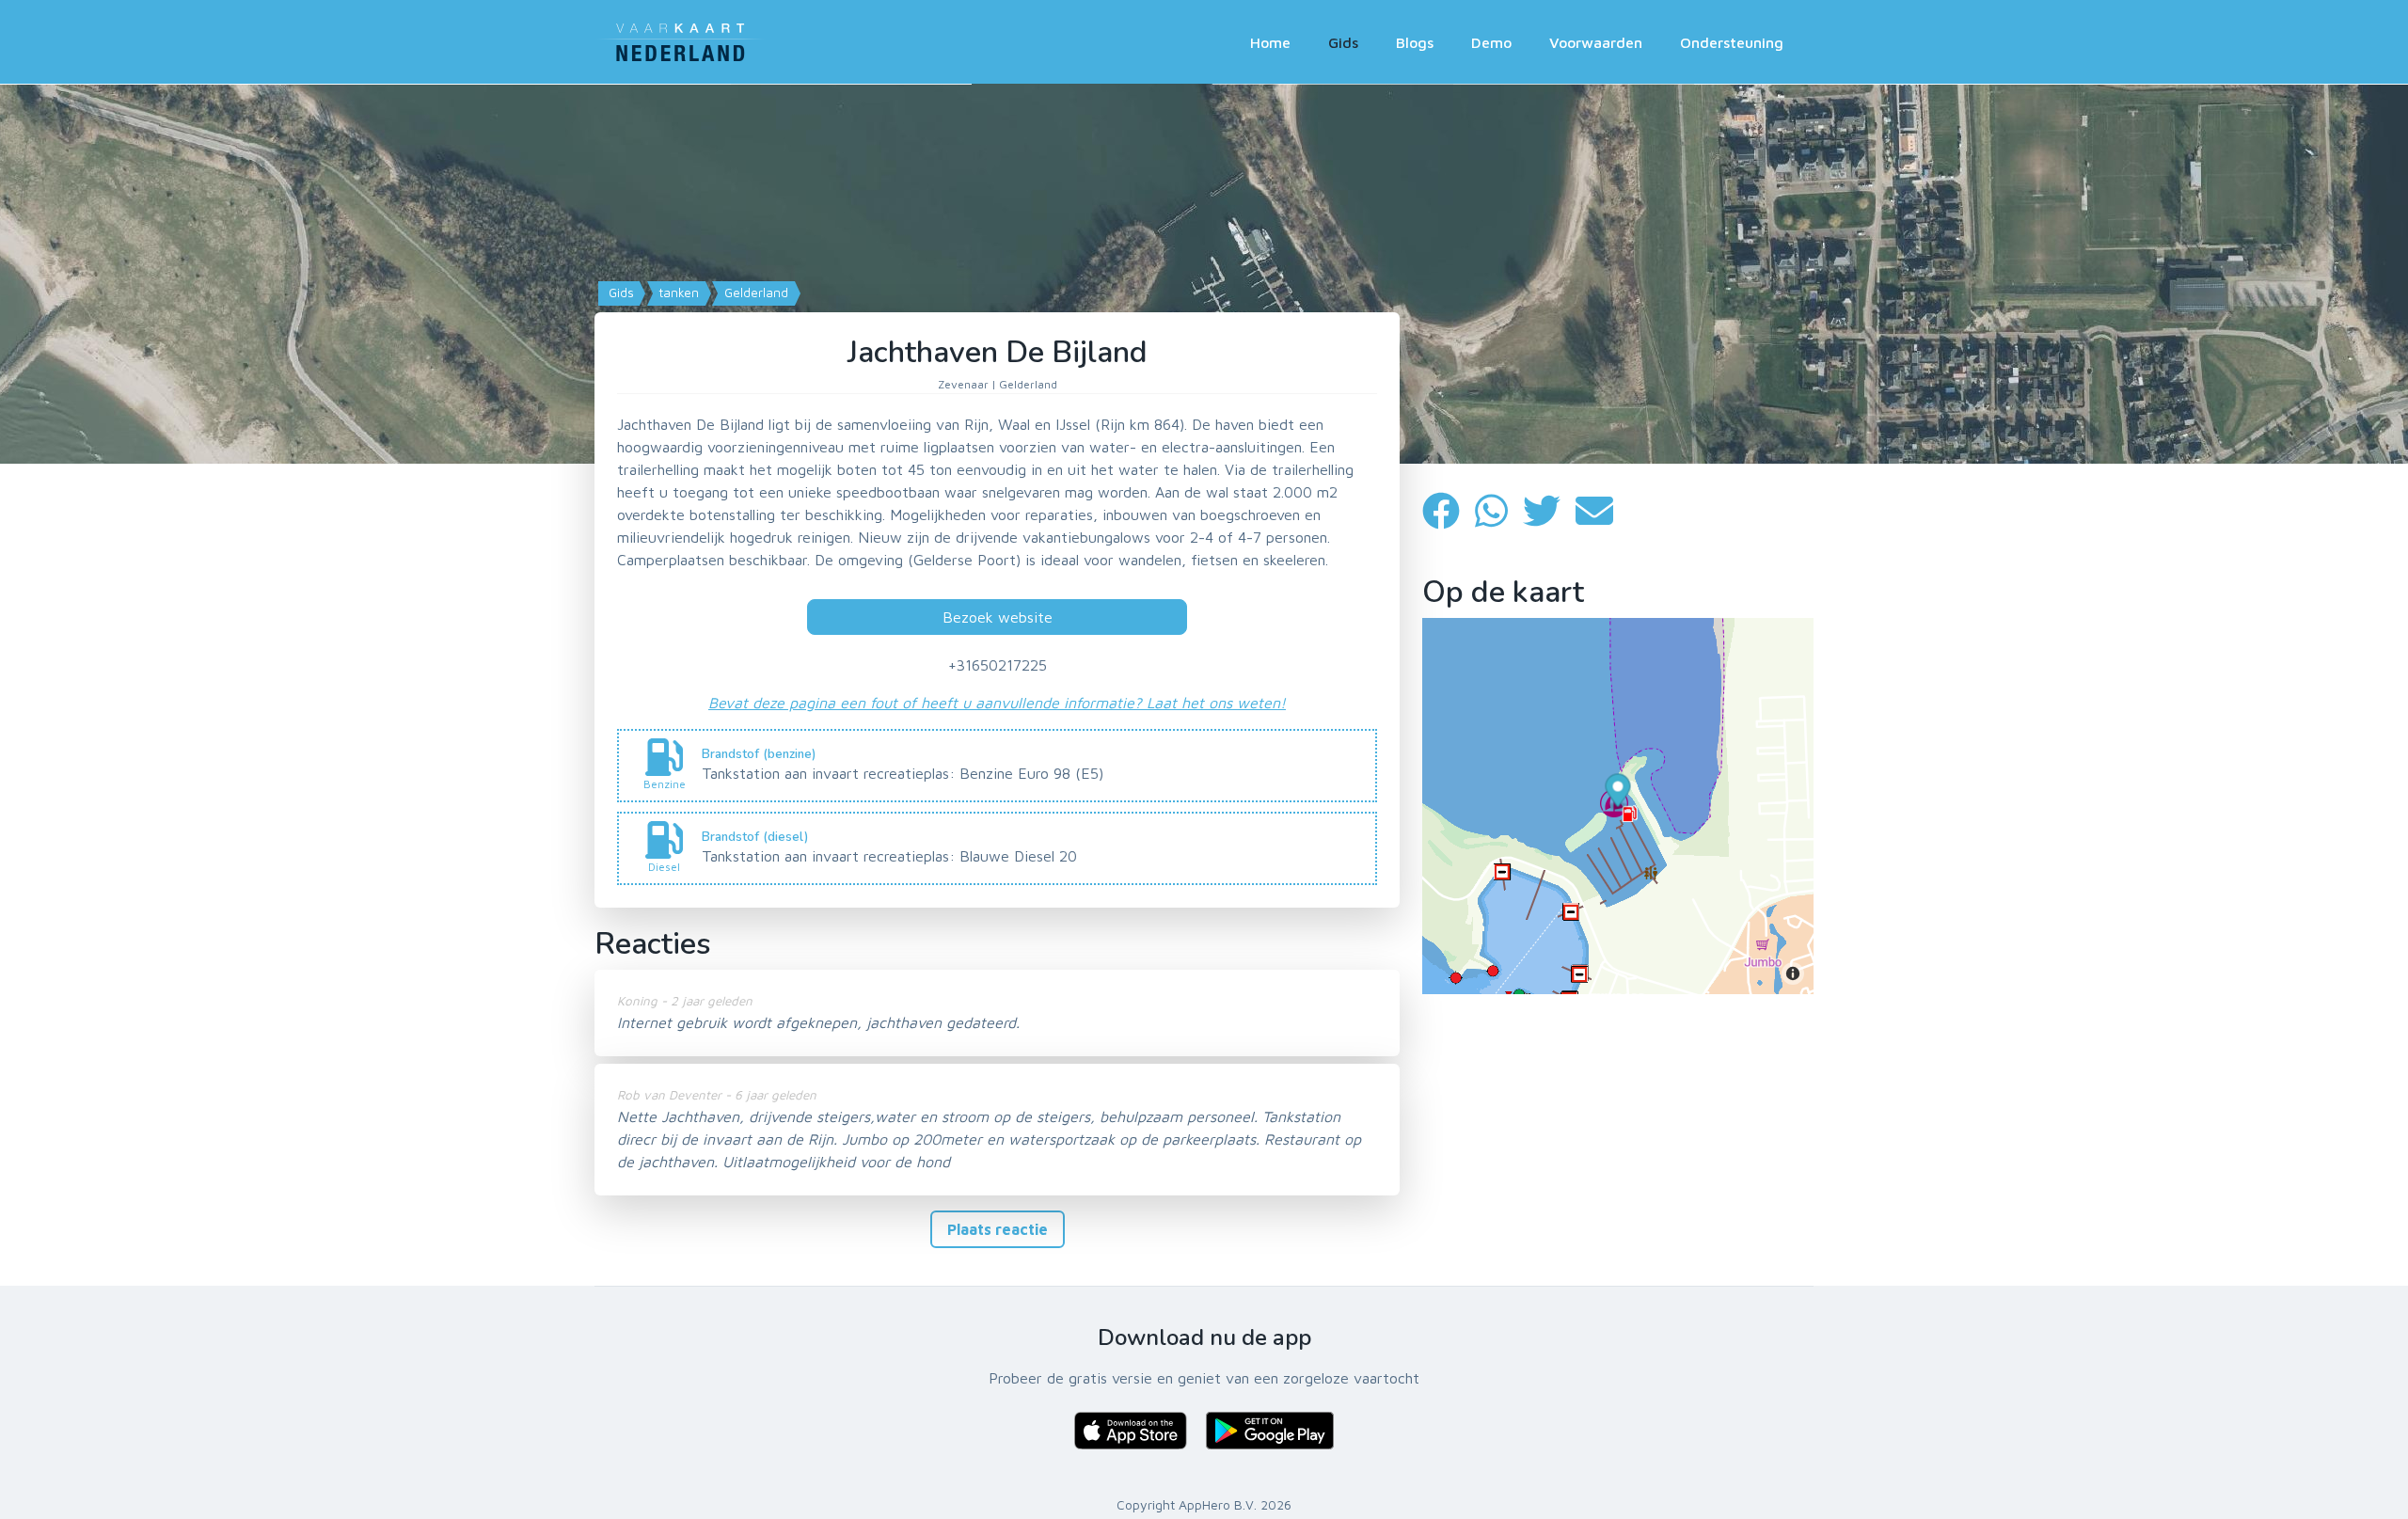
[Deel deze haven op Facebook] (1449, 511)
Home (1270, 42)
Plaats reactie (998, 1229)
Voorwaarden (1596, 42)
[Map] (1204, 274)
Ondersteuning (1732, 42)
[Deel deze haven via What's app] (1499, 511)
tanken (677, 293)
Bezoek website (998, 617)
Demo (1491, 42)
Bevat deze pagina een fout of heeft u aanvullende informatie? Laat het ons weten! (997, 703)
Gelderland (754, 293)
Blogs (1415, 42)
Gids (1343, 42)
